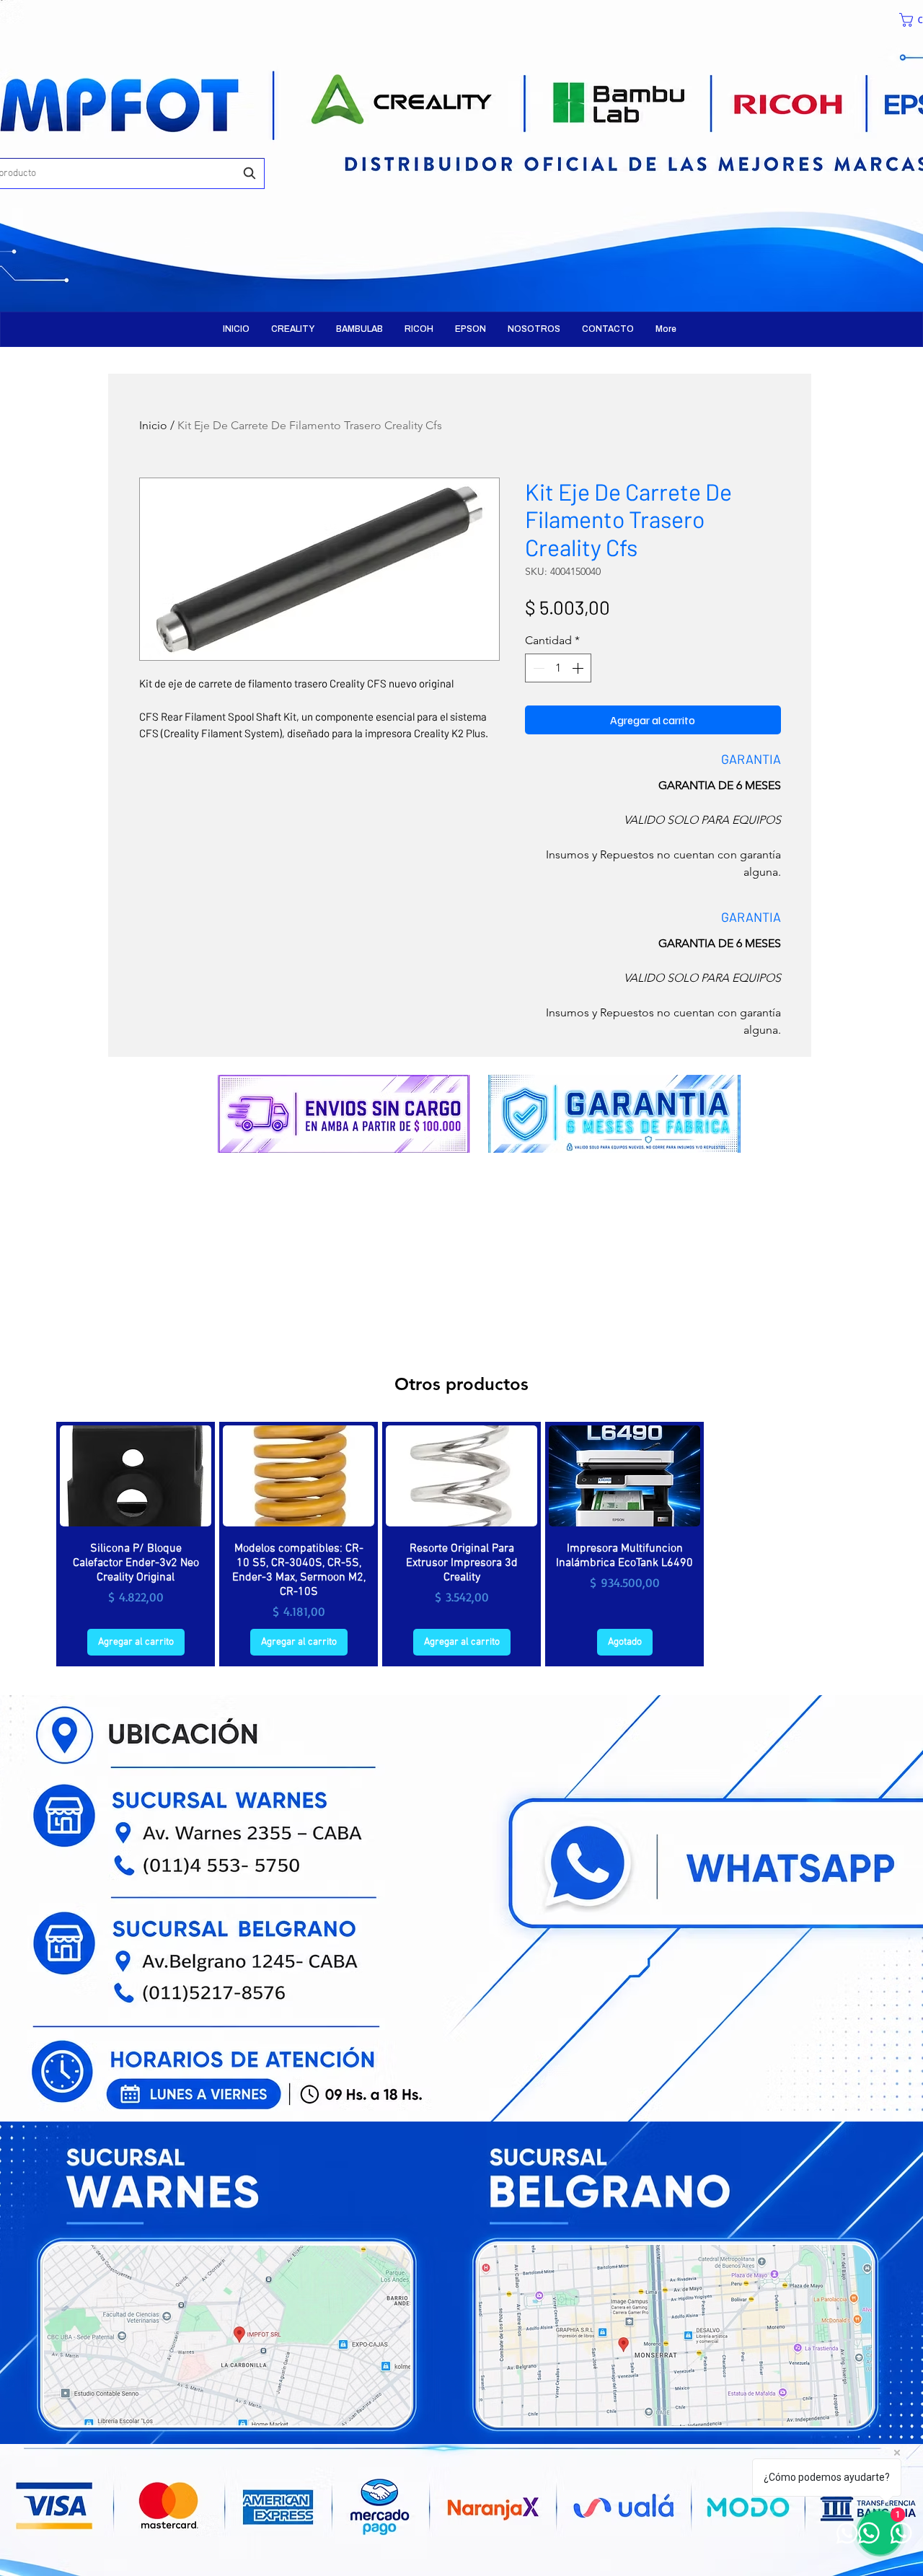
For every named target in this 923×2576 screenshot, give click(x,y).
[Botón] (148, 144)
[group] (461, 1544)
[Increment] (579, 668)
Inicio (153, 425)
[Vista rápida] (136, 1476)
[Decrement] (537, 668)
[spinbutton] (558, 668)
